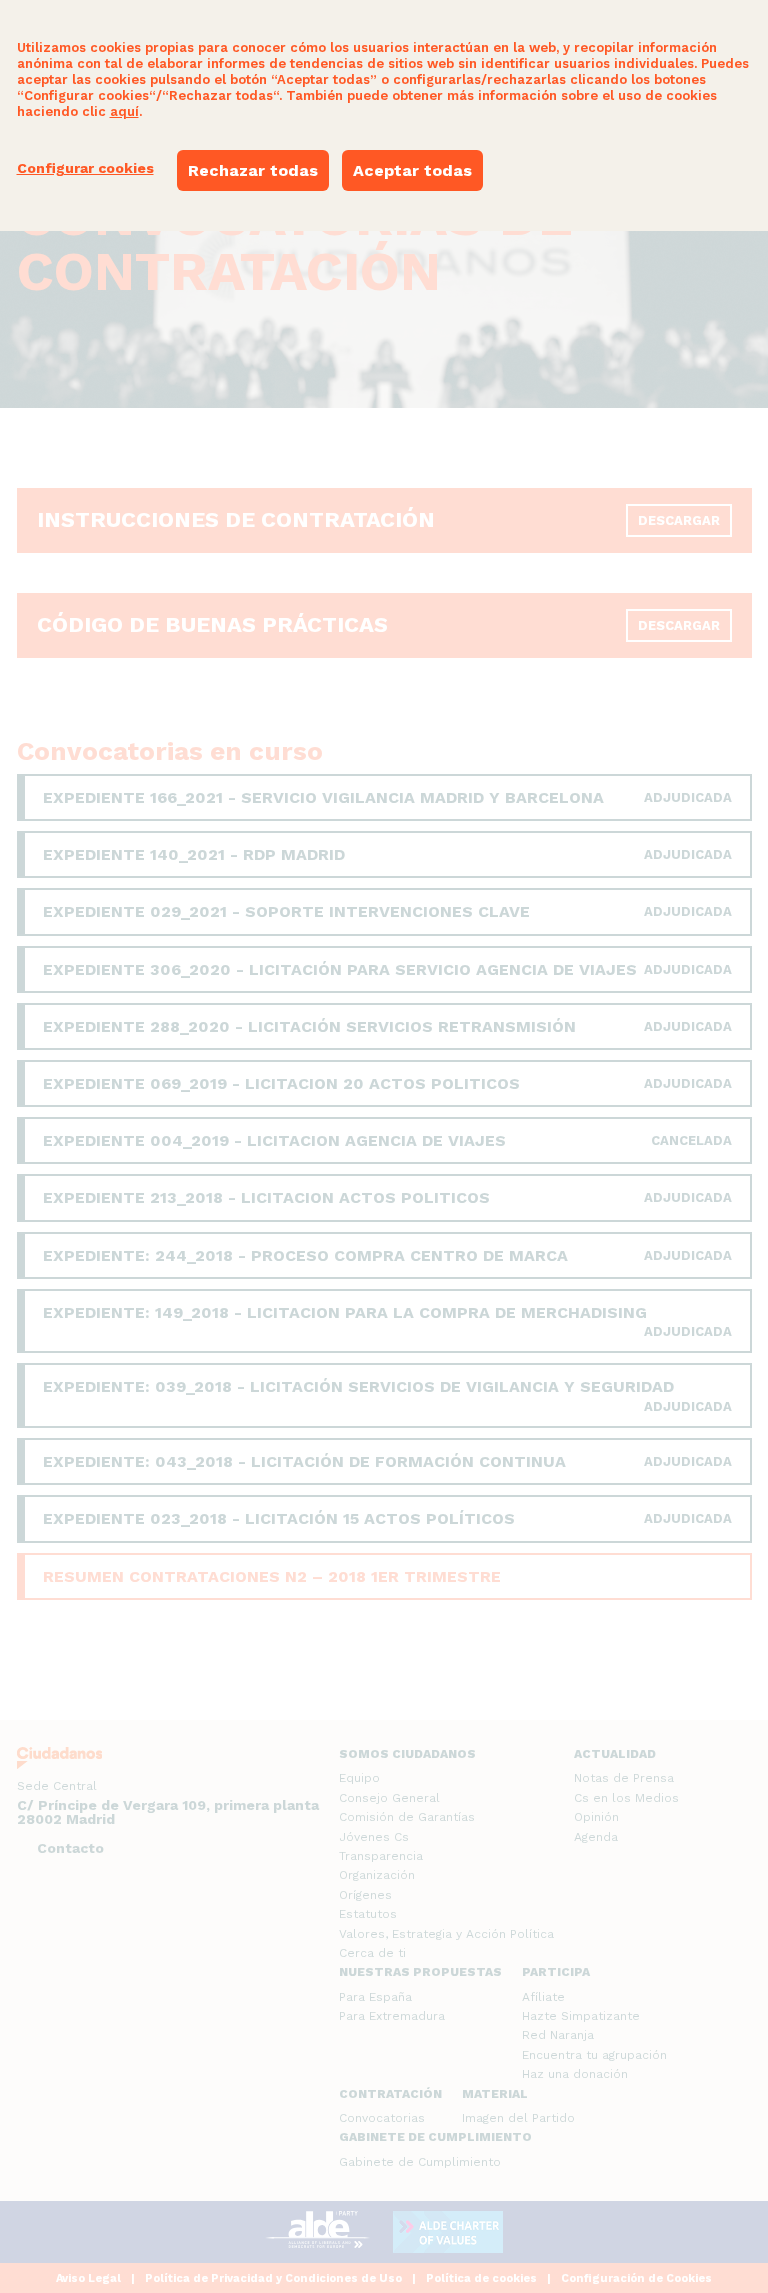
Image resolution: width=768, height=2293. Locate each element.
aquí (124, 111)
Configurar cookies (85, 168)
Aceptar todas (412, 170)
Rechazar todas (253, 170)
